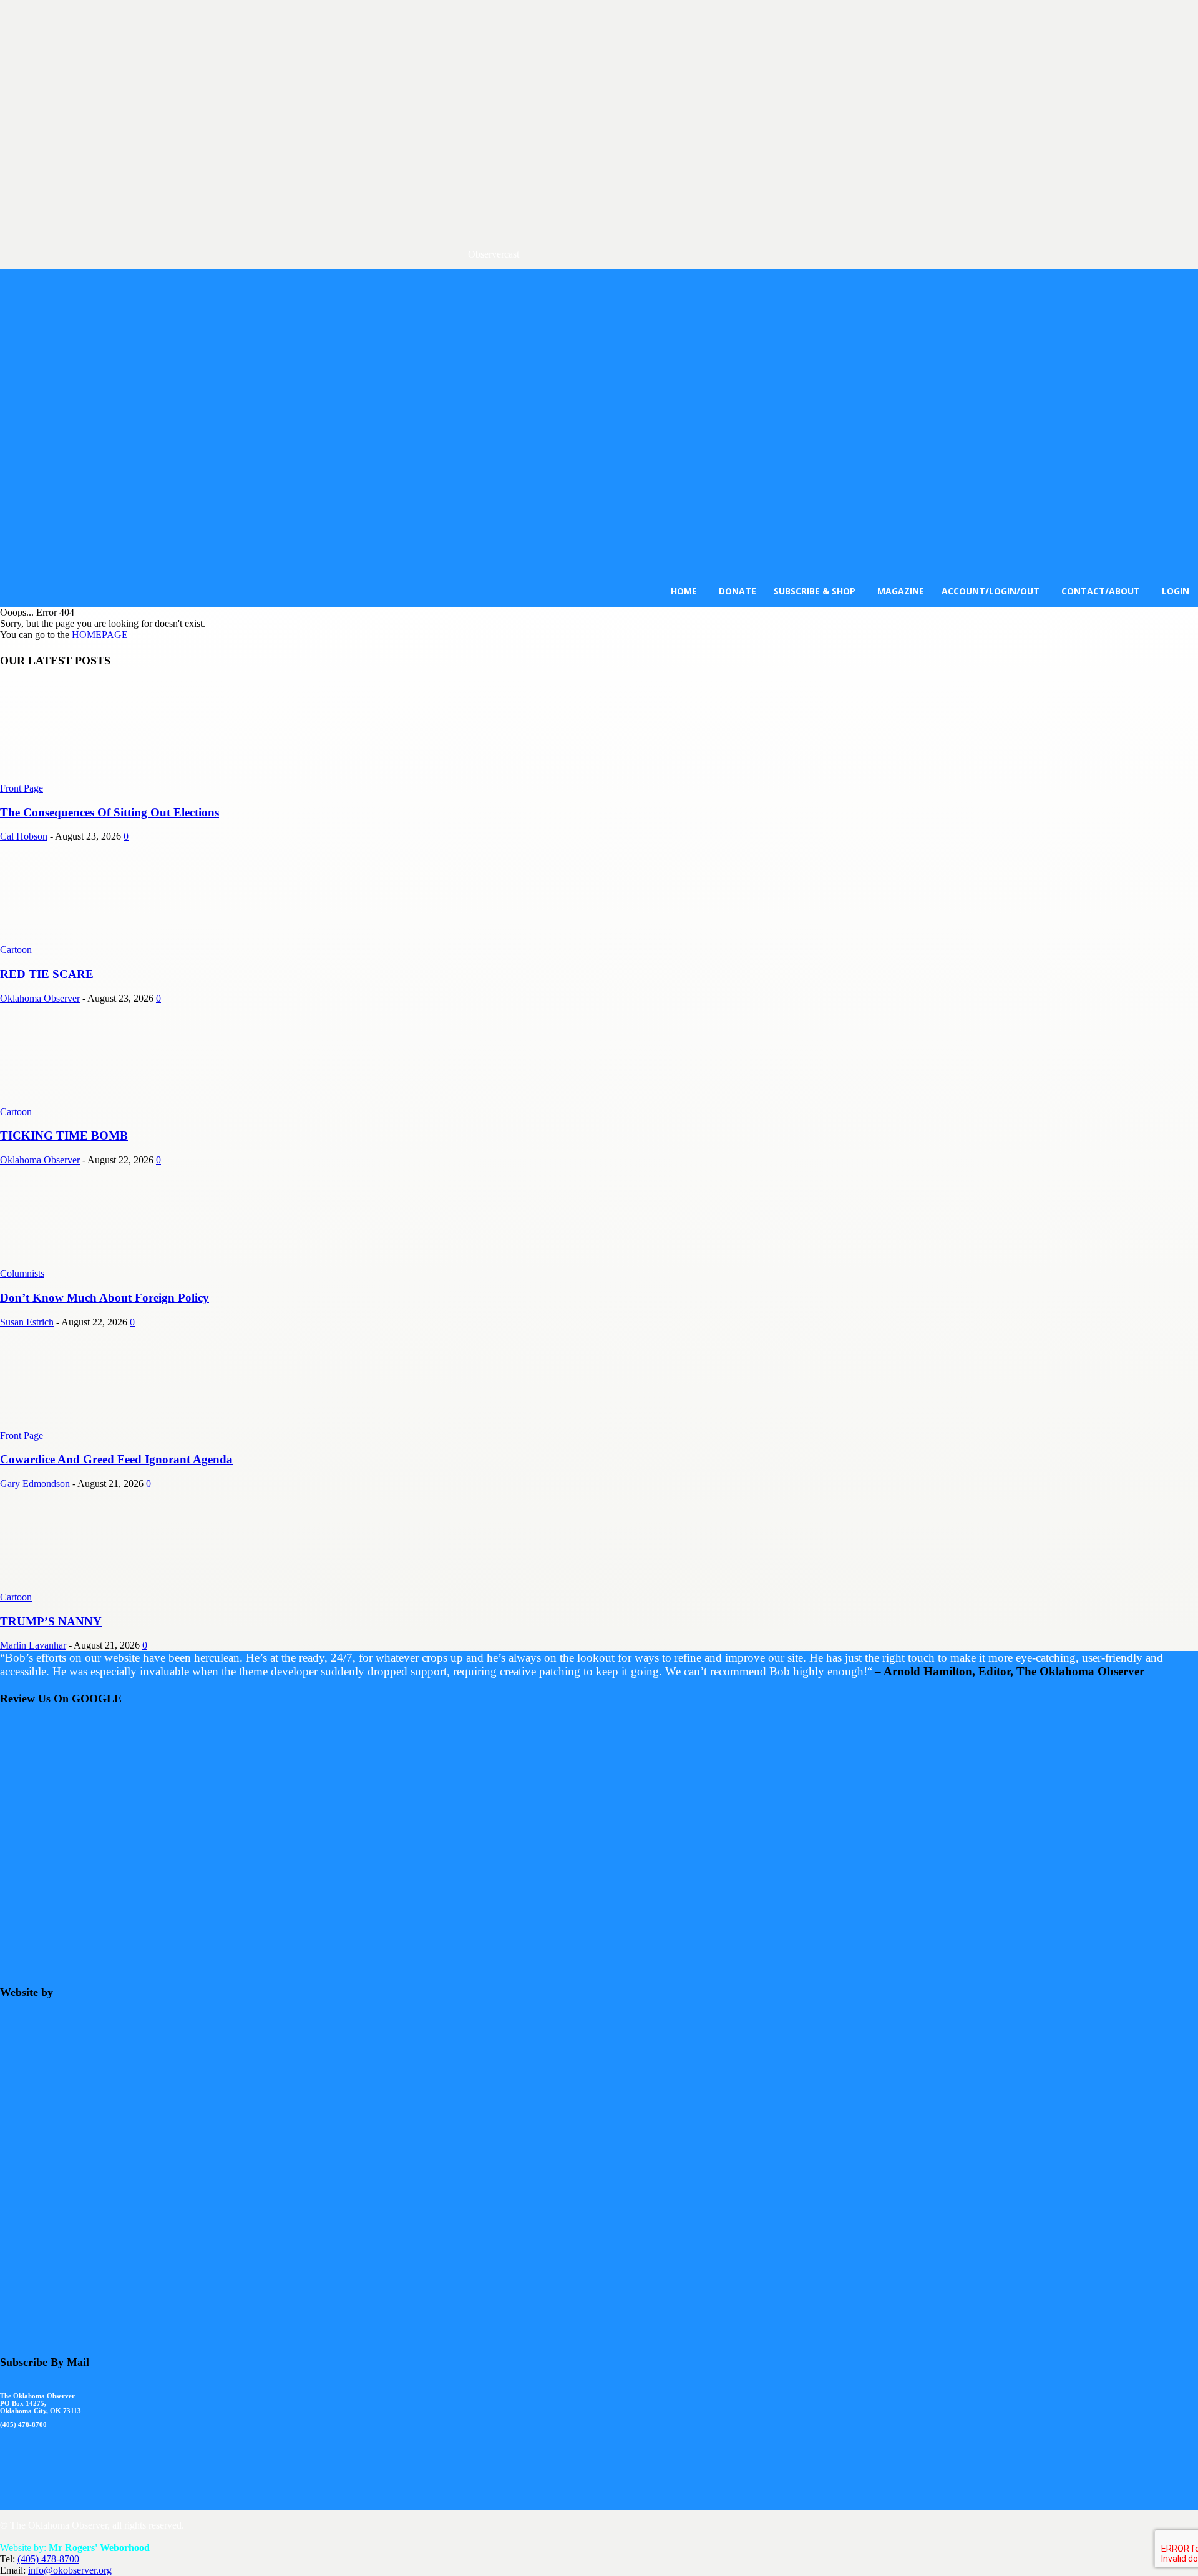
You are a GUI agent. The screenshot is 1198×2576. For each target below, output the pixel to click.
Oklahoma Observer (40, 998)
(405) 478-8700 (23, 2424)
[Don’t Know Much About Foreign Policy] (101, 1262)
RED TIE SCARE (47, 974)
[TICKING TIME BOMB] (101, 1101)
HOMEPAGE (100, 635)
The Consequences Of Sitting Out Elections (110, 812)
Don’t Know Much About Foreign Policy (105, 1298)
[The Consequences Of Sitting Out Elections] (101, 777)
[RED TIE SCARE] (101, 938)
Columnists (22, 1273)
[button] (265, 579)
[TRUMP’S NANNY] (101, 1586)
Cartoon (16, 950)
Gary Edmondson (35, 1484)
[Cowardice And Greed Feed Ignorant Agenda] (101, 1424)
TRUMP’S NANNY (51, 1621)
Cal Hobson (24, 836)
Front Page (22, 788)
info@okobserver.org (70, 2570)
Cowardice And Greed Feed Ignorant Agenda (116, 1459)
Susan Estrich (27, 1322)
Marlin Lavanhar (33, 1645)
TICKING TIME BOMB (64, 1135)
